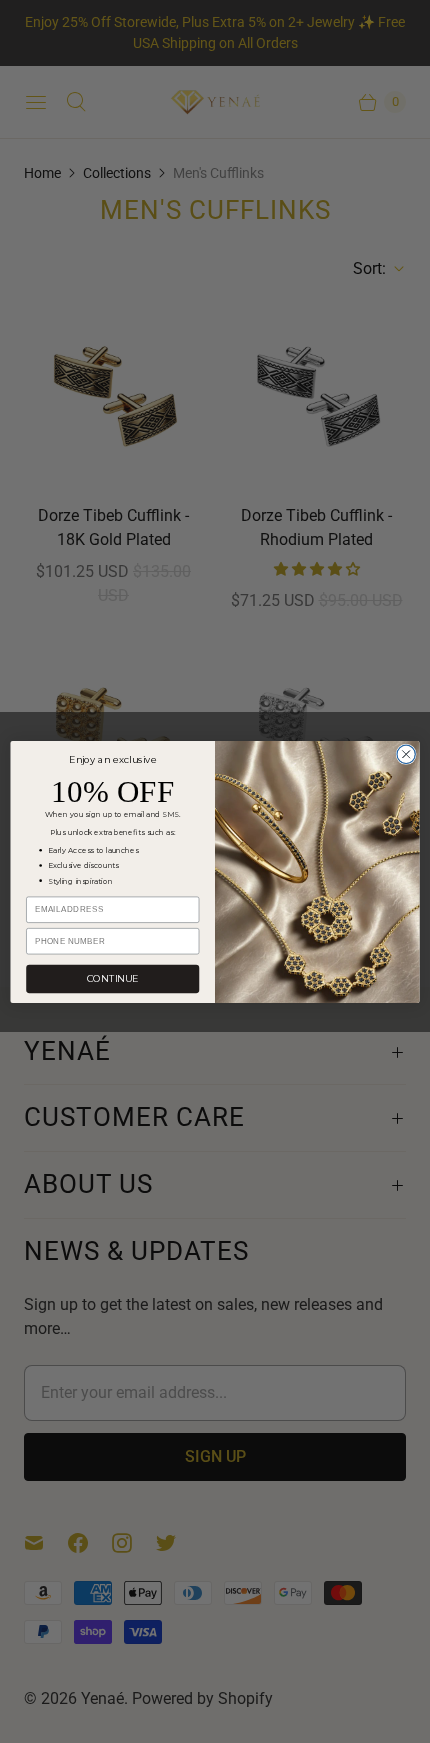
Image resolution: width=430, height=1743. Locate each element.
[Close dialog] (406, 754)
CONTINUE (112, 979)
